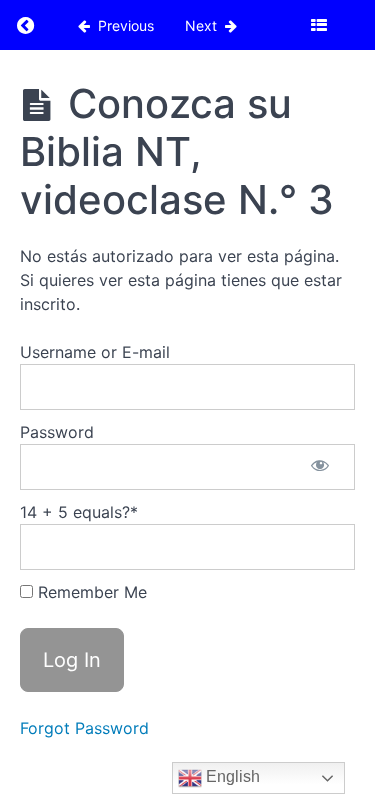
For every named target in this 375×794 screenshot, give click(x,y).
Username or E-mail (95, 352)
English (231, 776)
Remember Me (90, 592)
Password (57, 432)
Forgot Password (84, 728)
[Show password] (320, 467)
